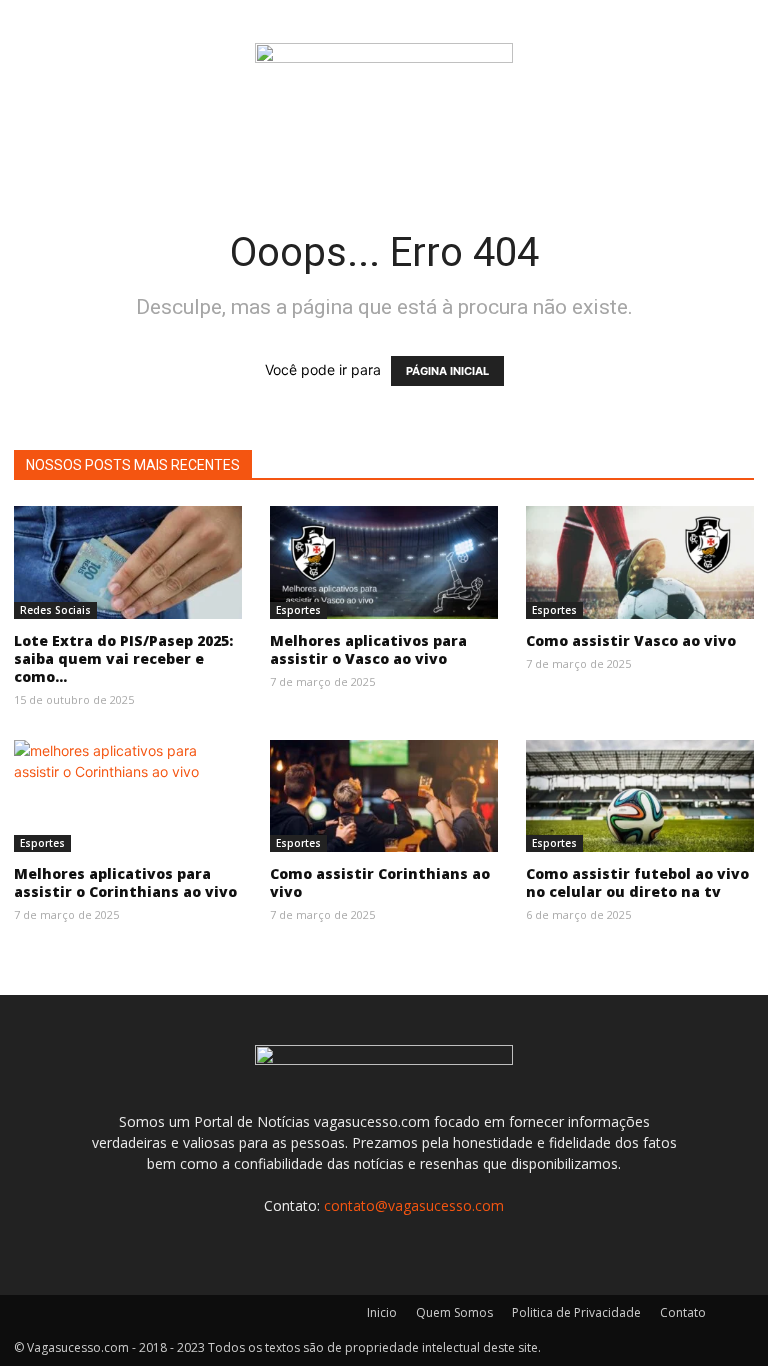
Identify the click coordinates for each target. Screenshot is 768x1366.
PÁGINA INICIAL (447, 371)
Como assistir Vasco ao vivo (631, 640)
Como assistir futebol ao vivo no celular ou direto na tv (637, 882)
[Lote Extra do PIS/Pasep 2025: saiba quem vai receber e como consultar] (128, 562)
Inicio (382, 1312)
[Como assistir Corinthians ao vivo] (384, 796)
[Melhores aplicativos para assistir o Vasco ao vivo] (384, 562)
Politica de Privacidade (576, 1312)
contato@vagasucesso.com (414, 1205)
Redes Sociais (55, 610)
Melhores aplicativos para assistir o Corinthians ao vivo (125, 882)
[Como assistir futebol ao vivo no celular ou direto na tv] (640, 796)
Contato (683, 1312)
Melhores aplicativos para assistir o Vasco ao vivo (368, 649)
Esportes (298, 610)
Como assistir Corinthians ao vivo (380, 882)
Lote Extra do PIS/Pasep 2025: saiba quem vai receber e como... (123, 658)
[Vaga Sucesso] (384, 66)
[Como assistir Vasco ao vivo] (640, 562)
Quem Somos (454, 1312)
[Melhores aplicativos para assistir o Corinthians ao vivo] (128, 796)
